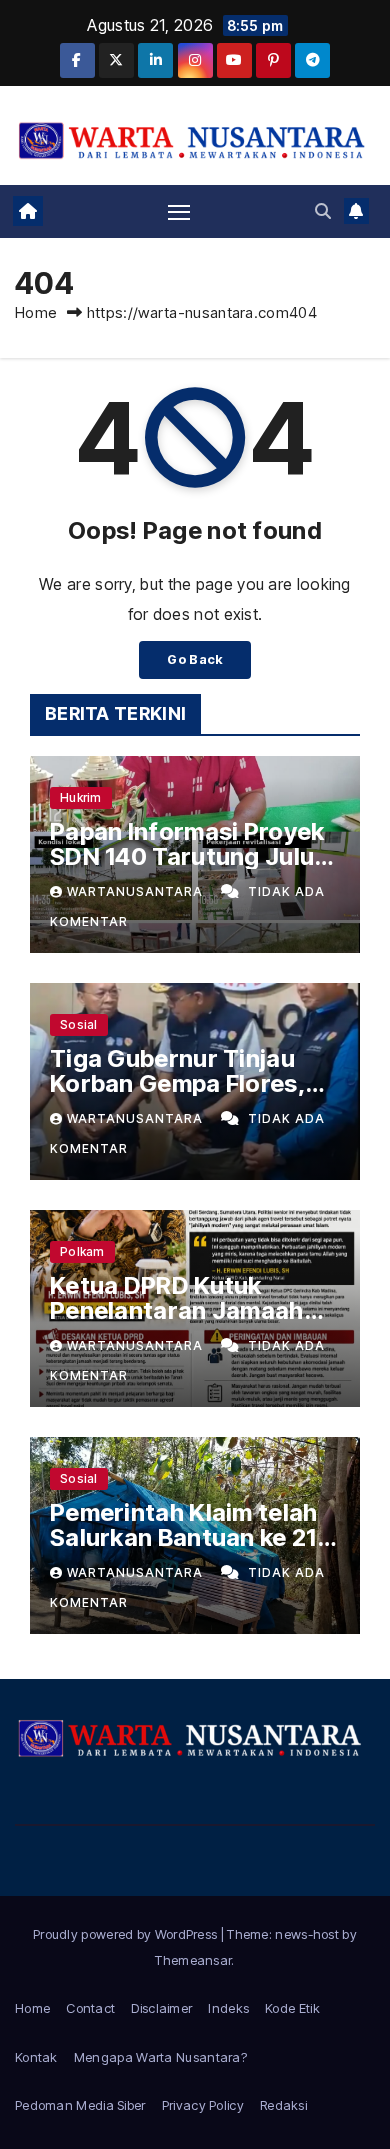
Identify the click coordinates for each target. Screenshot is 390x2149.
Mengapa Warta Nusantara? (160, 2057)
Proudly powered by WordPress (127, 1934)
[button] (323, 211)
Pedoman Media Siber (80, 2105)
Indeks (228, 2008)
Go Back (194, 659)
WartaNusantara (137, 891)
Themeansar (193, 1960)
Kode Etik (292, 2008)
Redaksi (283, 2105)
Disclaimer (161, 2008)
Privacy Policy (203, 2105)
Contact (90, 2008)
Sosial (79, 1024)
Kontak (36, 2057)
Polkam (82, 1251)
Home (36, 312)
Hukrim (81, 797)
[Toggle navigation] (179, 211)
